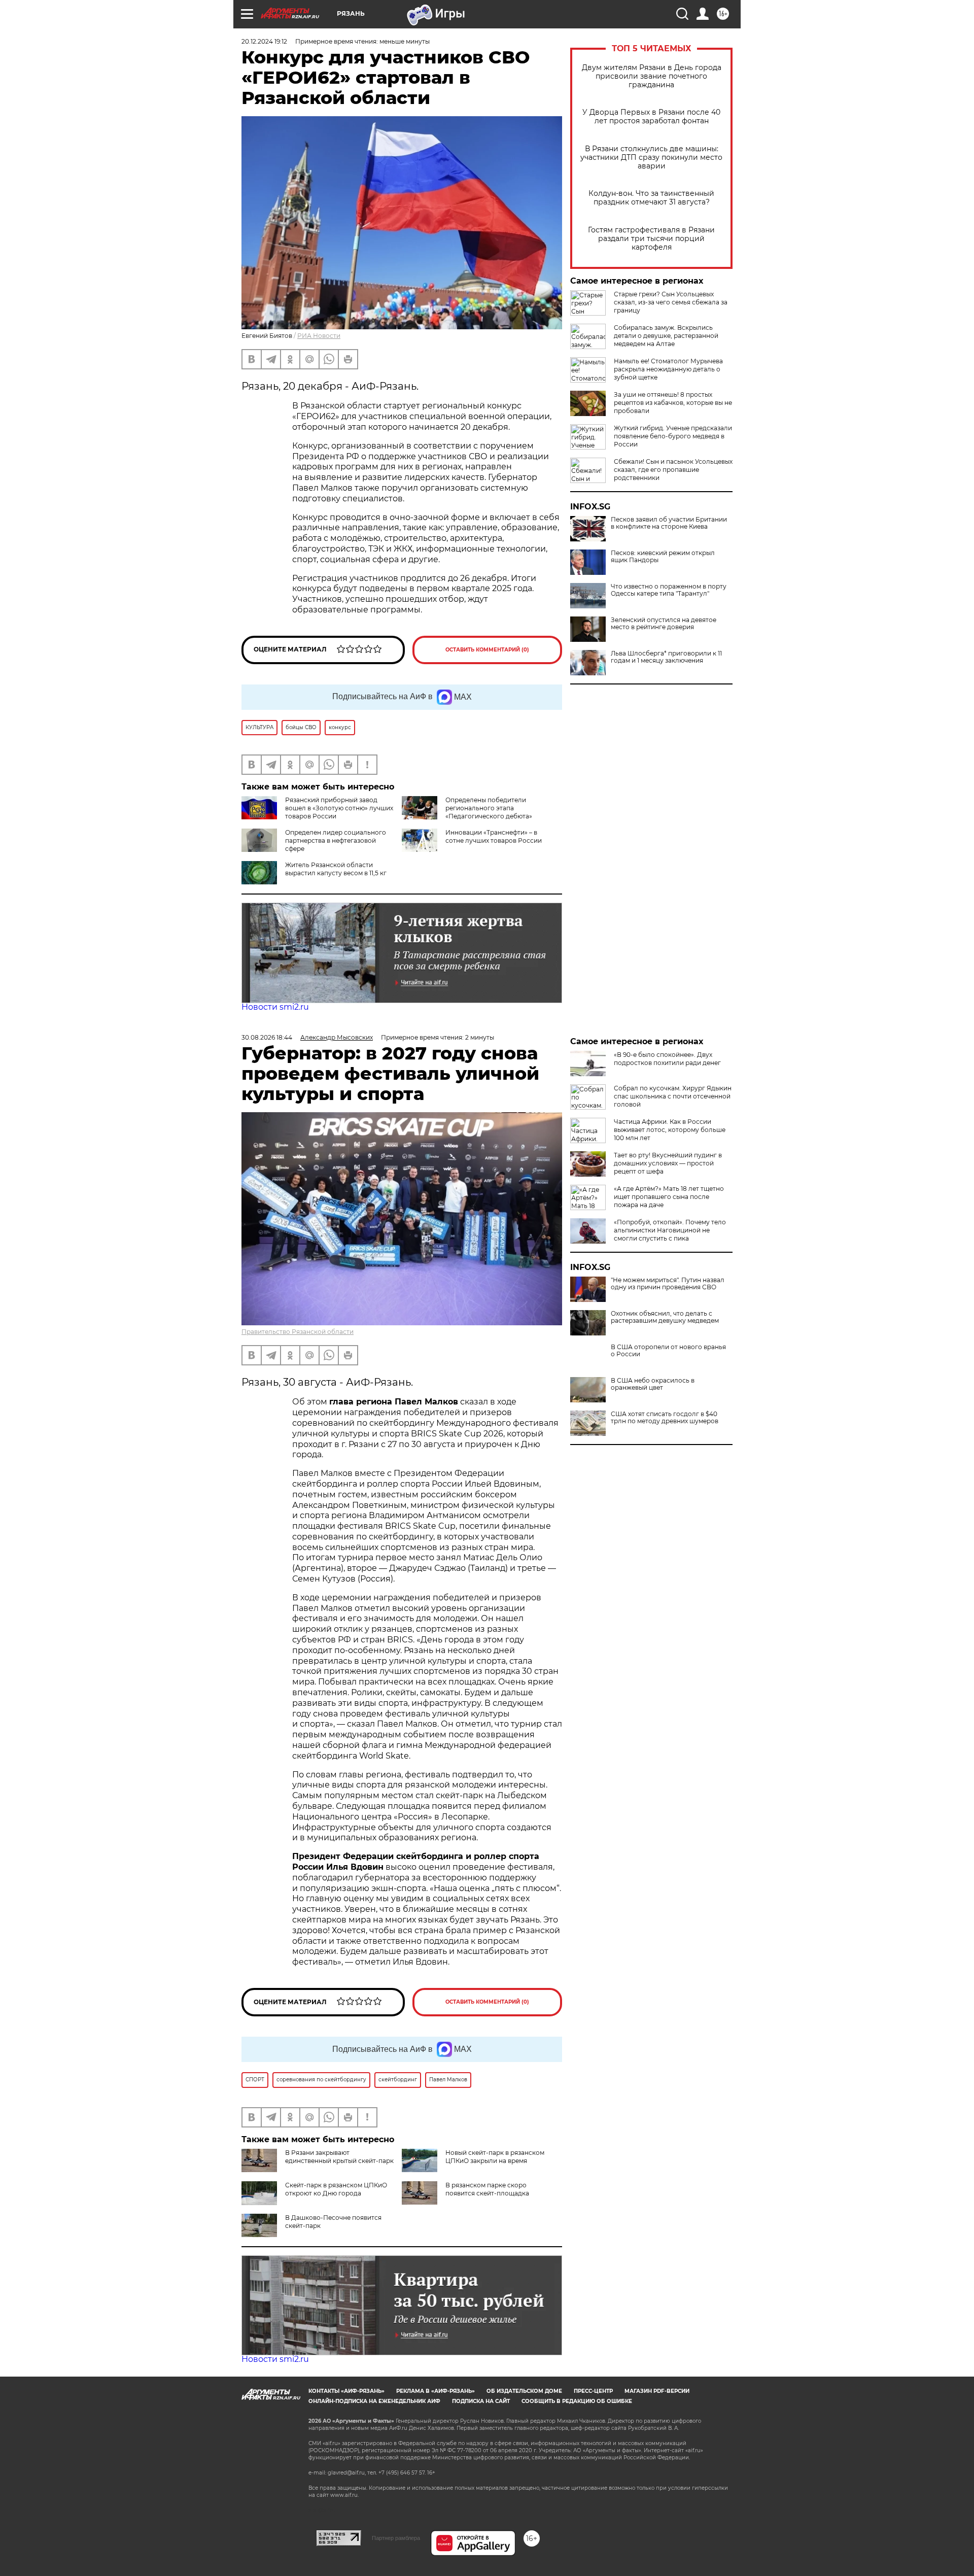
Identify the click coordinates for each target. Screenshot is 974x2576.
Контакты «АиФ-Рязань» (346, 2391)
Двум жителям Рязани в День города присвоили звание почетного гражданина (652, 76)
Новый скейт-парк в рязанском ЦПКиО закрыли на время (495, 2157)
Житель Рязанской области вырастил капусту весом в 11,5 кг (336, 869)
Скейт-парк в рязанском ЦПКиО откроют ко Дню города (336, 2189)
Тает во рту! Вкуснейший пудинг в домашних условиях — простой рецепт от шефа (668, 1163)
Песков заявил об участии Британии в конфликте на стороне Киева (669, 523)
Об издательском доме (524, 2391)
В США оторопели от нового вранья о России (668, 1351)
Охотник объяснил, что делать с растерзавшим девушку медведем (665, 1317)
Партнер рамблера (396, 2538)
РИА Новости (319, 336)
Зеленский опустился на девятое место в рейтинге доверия (664, 624)
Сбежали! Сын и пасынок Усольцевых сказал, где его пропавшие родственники (673, 470)
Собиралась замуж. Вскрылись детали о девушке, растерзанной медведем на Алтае (666, 336)
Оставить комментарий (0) (487, 650)
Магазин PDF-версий (657, 2391)
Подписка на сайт (481, 2401)
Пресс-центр (593, 2391)
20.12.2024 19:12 (264, 41)
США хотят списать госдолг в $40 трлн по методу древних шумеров (665, 1418)
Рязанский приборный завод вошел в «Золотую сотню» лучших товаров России (339, 808)
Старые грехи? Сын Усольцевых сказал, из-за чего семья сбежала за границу (671, 302)
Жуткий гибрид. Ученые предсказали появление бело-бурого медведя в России (673, 436)
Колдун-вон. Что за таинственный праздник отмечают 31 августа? (651, 198)
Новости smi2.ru (275, 1007)
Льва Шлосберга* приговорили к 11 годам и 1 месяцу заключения (666, 657)
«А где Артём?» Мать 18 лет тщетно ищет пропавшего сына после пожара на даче (669, 1197)
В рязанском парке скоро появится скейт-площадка (487, 2189)
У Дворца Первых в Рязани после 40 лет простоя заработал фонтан (651, 117)
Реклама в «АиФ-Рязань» (436, 2391)
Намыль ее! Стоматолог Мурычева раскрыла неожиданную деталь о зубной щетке (668, 369)
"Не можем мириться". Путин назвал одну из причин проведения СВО (668, 1284)
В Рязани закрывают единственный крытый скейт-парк (339, 2157)
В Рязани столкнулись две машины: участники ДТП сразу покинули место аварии (651, 158)
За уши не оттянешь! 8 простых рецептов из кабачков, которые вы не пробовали (673, 403)
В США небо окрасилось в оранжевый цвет (653, 1384)
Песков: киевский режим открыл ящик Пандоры (663, 557)
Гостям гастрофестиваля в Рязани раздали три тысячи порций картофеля (651, 239)
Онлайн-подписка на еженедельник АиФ (374, 2401)
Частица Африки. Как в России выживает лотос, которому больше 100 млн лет (670, 1130)
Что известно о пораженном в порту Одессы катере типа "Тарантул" (669, 590)
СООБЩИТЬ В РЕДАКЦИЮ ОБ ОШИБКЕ (577, 2401)
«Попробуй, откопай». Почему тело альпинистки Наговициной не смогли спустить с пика (670, 1230)
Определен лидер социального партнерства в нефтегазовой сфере (336, 840)
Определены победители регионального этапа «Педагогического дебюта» (489, 808)
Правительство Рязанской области (298, 1332)
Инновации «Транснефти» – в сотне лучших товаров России (494, 836)
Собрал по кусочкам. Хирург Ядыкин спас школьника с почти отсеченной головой (673, 1096)
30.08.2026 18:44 (267, 1037)
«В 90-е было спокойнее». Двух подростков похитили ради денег (667, 1059)
